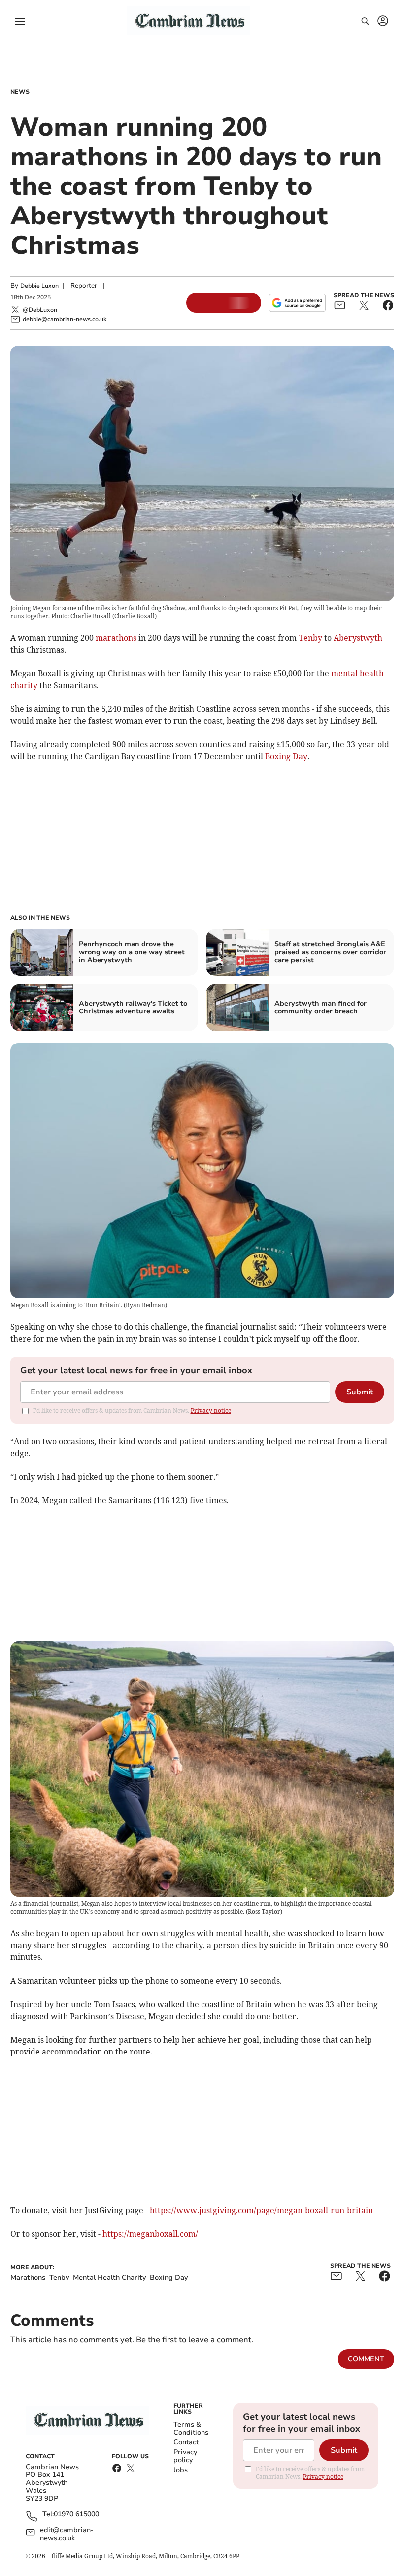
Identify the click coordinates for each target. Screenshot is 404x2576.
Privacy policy (185, 2456)
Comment (366, 2359)
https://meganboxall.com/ (150, 2234)
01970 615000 (76, 2515)
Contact (186, 2442)
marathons (116, 638)
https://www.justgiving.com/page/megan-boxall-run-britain (261, 2210)
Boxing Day (286, 756)
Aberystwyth (358, 638)
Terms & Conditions (191, 2428)
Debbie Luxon (39, 286)
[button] (20, 21)
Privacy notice (211, 1410)
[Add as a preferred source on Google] (297, 303)
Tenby (310, 638)
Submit (360, 1392)
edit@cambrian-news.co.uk (67, 2534)
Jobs (181, 2470)
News (20, 92)
